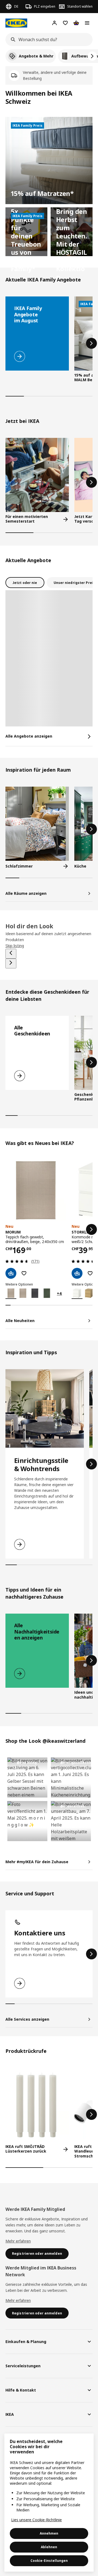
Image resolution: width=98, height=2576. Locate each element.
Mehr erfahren (18, 2241)
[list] (49, 56)
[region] (49, 2503)
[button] (27, 1777)
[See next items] (11, 963)
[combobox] (47, 40)
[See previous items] (11, 954)
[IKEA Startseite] (16, 23)
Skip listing (15, 946)
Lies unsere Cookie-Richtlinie (36, 2520)
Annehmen (49, 2533)
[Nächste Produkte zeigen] (92, 56)
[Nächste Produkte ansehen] (91, 343)
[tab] (25, 583)
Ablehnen (49, 2547)
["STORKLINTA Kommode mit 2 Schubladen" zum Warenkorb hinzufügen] (77, 1273)
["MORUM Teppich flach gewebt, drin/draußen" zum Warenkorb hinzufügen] (11, 1273)
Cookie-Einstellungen (49, 2561)
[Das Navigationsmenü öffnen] (87, 23)
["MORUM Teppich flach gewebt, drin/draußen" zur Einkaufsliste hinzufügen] (24, 1273)
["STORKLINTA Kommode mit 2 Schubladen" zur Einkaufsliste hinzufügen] (90, 1273)
